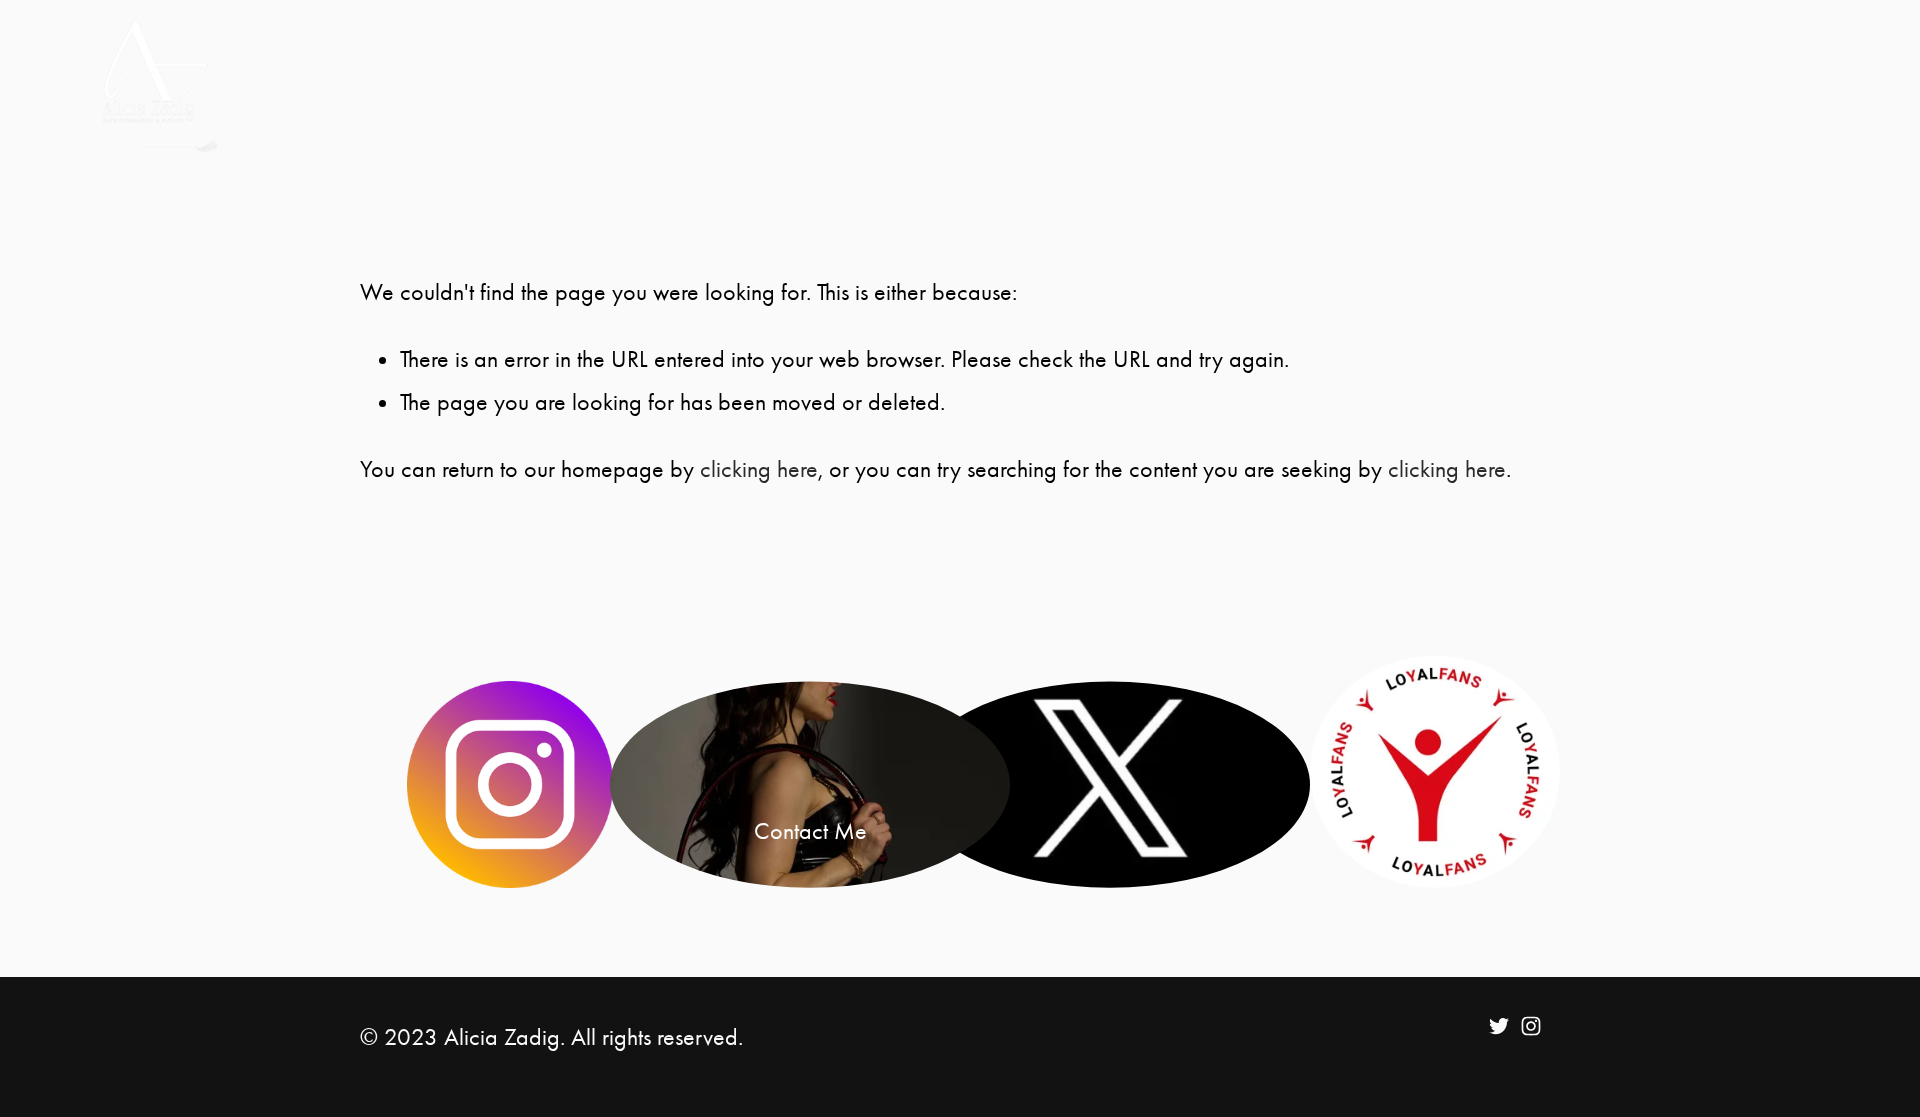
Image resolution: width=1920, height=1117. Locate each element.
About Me (872, 60)
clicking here (759, 469)
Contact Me (910, 108)
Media (1080, 60)
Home (763, 60)
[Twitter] (1499, 1026)
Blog (1166, 60)
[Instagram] (1531, 1026)
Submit (984, 60)
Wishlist (1034, 108)
